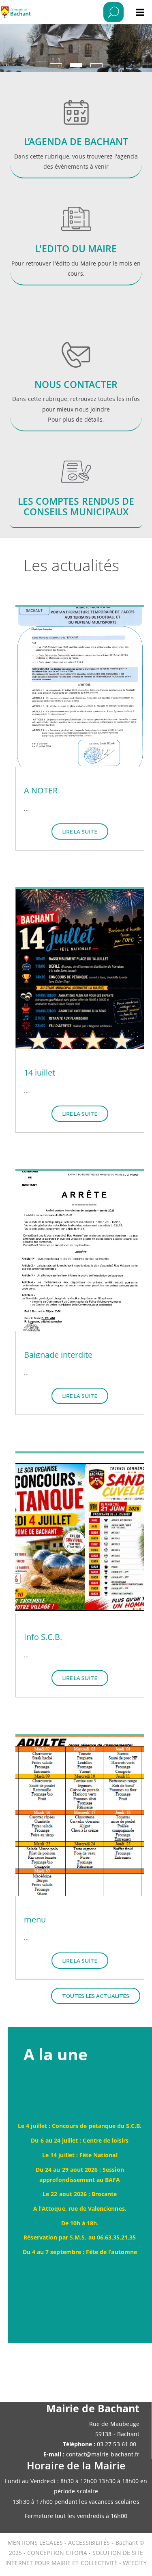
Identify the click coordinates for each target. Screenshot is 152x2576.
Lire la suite (80, 832)
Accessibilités (90, 2543)
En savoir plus (76, 130)
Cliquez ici (76, 251)
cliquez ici (76, 378)
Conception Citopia (57, 2553)
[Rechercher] (113, 12)
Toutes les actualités (96, 1996)
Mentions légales (36, 2543)
